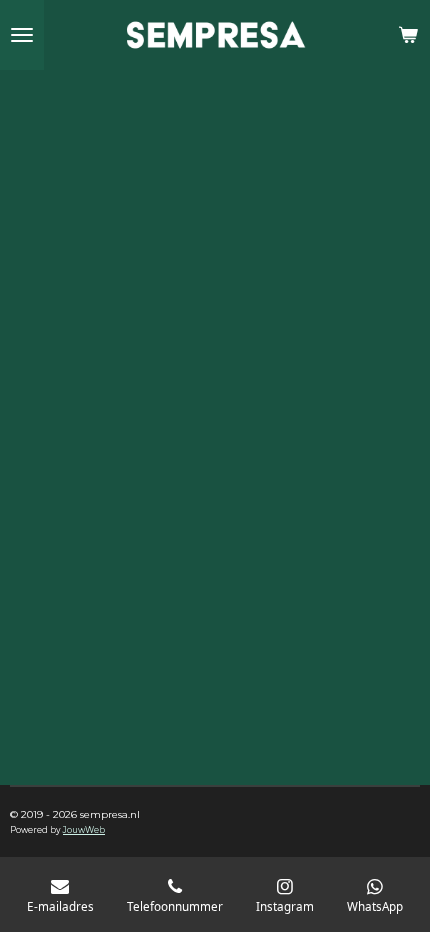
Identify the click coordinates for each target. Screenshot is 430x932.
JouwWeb (84, 830)
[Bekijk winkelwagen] (408, 35)
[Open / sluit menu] (22, 35)
